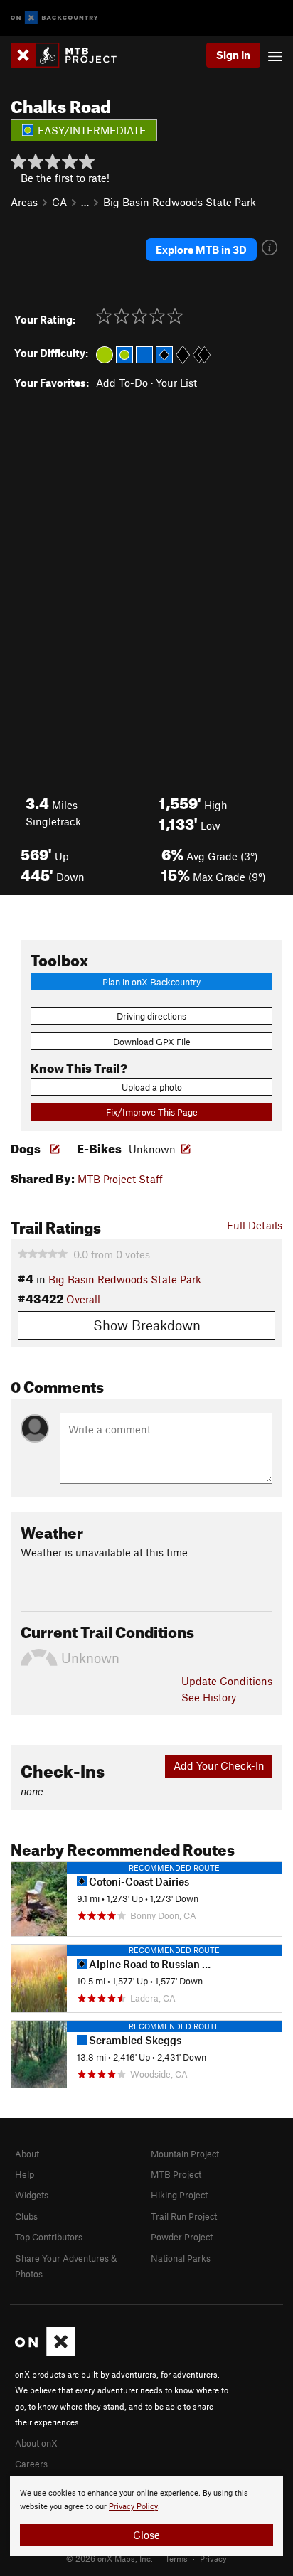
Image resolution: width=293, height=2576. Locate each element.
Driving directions (151, 1016)
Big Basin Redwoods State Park (180, 202)
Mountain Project (185, 2154)
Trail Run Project (184, 2216)
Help (25, 2174)
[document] (146, 2516)
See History (209, 1697)
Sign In (233, 55)
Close (146, 2535)
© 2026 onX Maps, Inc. (110, 2558)
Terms (176, 2558)
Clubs (26, 2216)
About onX (36, 2443)
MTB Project (176, 2174)
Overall (83, 1299)
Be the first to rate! (65, 178)
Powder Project (182, 2237)
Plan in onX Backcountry (151, 982)
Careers (31, 2464)
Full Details (255, 1225)
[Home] (71, 55)
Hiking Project (179, 2195)
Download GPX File (152, 1042)
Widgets (32, 2195)
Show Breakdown (147, 1325)
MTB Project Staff (120, 1179)
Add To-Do (122, 383)
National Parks (181, 2258)
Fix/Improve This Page (152, 1112)
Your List (176, 383)
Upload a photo (152, 1087)
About (27, 2154)
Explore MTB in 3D (201, 250)
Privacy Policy (133, 2507)
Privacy (213, 2558)
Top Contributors (49, 2237)
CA (59, 202)
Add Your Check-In (219, 1765)
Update (227, 1681)
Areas (24, 202)
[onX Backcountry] (54, 18)
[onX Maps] (45, 2353)
